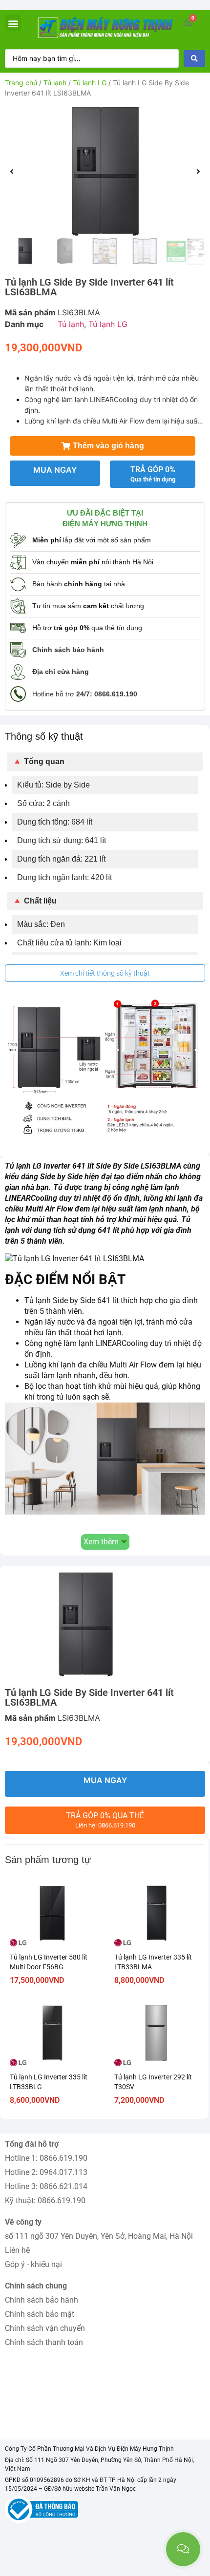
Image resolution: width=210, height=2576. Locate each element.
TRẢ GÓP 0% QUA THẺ (105, 1820)
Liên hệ (17, 2250)
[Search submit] (194, 58)
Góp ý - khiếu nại (33, 2264)
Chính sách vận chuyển (45, 2328)
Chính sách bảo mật (40, 2314)
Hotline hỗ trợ (85, 694)
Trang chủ (21, 83)
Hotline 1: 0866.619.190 (46, 2158)
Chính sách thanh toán (44, 2342)
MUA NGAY (55, 470)
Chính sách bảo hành (42, 2300)
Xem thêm (101, 1542)
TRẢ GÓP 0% (153, 474)
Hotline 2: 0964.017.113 (46, 2172)
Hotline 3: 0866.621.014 (46, 2186)
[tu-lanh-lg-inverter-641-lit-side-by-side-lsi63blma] (105, 172)
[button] (13, 23)
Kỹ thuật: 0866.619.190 (45, 2201)
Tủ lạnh (55, 83)
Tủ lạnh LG (90, 83)
